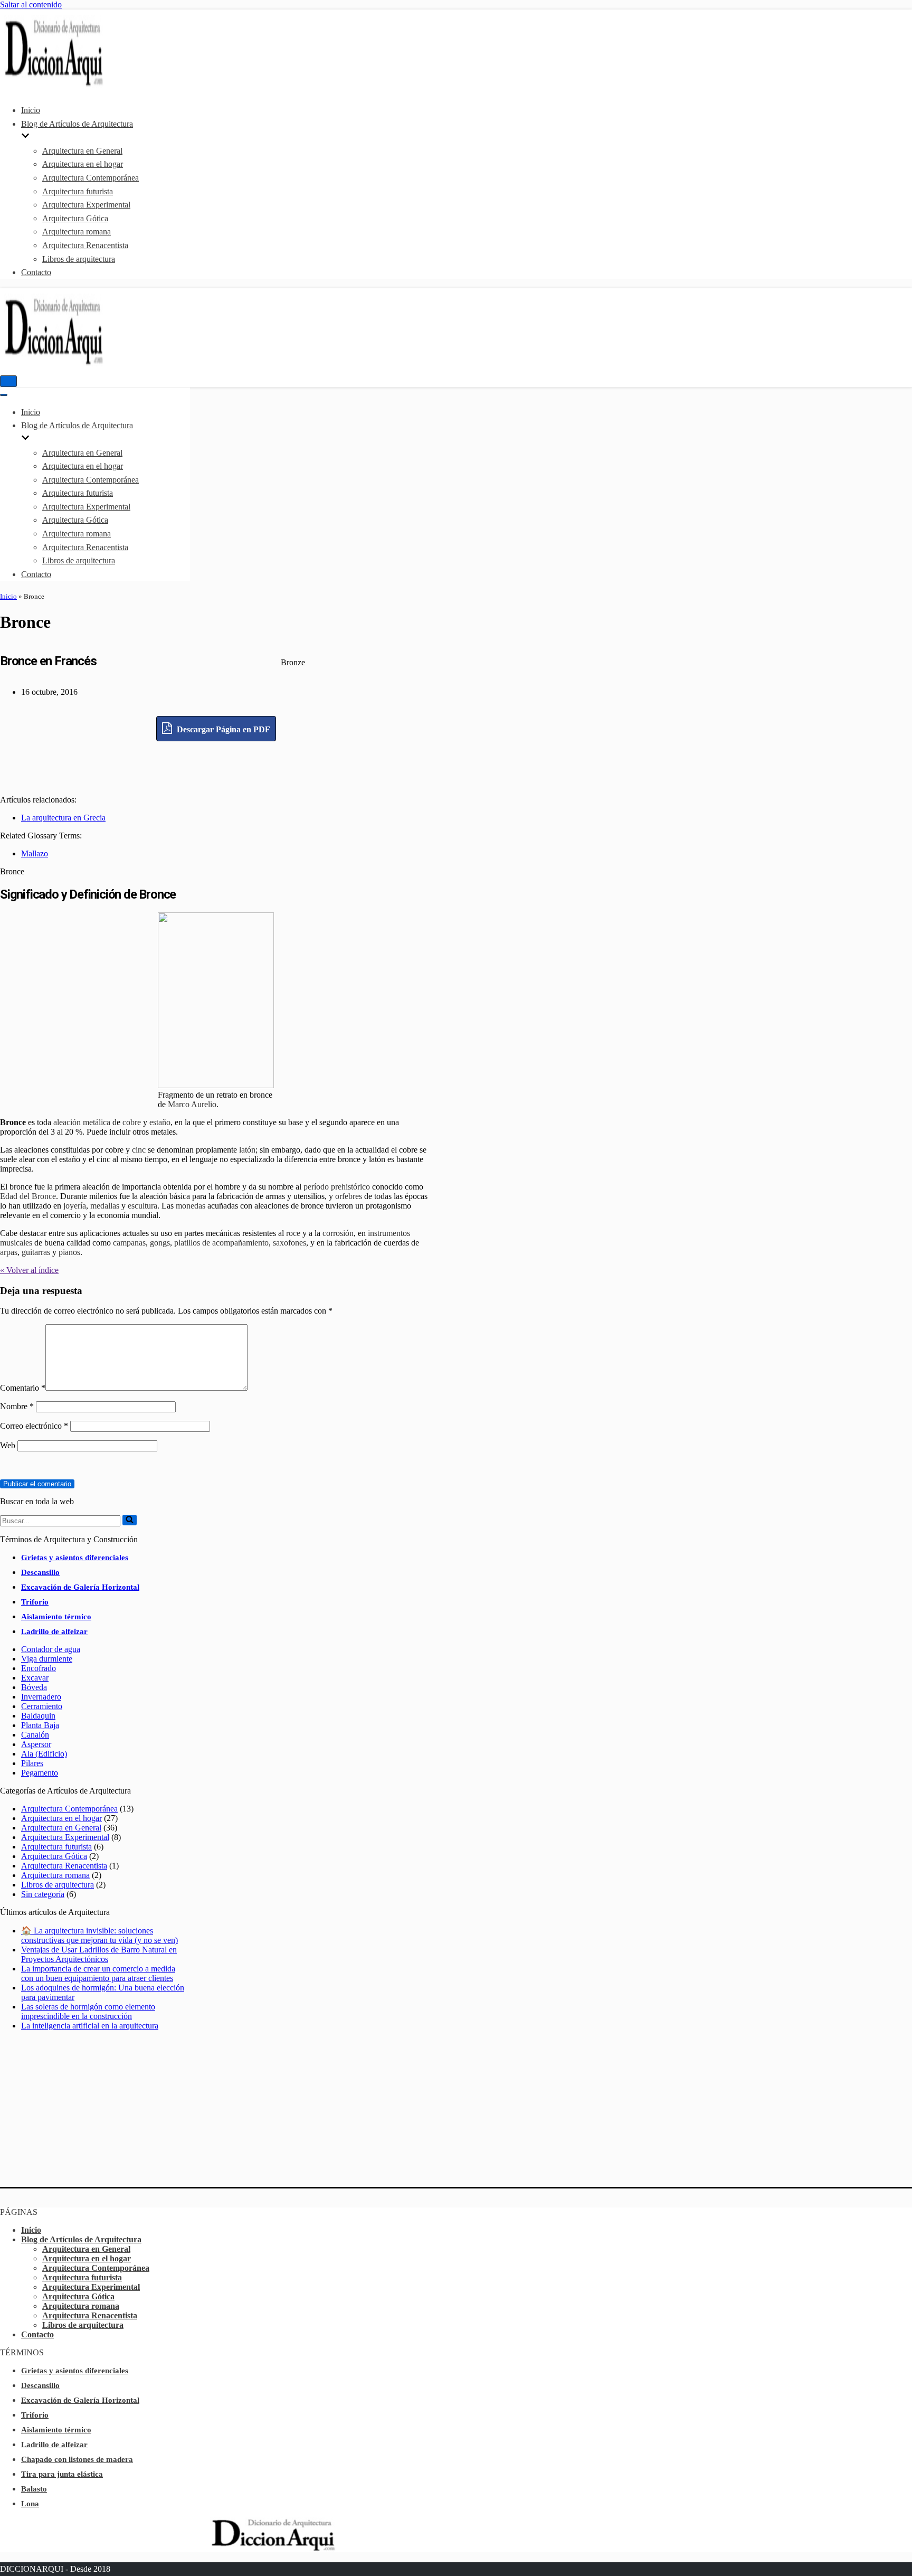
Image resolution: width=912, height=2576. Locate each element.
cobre (132, 1122)
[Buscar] (130, 1520)
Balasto (34, 2489)
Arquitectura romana (77, 232)
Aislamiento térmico (56, 1617)
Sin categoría (43, 1894)
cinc (139, 1150)
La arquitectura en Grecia (63, 818)
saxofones (289, 1243)
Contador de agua (51, 1649)
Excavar (35, 1678)
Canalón (35, 1735)
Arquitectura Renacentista (85, 245)
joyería (75, 1206)
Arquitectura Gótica (75, 218)
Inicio (31, 110)
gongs (160, 1243)
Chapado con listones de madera (77, 2459)
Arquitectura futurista (78, 191)
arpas (9, 1252)
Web (8, 1445)
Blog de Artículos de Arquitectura (81, 2239)
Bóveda (34, 1687)
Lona (30, 2504)
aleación (67, 1122)
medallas (105, 1206)
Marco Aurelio (192, 1104)
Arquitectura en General (82, 151)
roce (293, 1233)
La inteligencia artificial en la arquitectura (90, 2026)
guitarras (36, 1252)
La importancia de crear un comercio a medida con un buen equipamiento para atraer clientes (98, 1973)
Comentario (23, 1388)
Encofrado (39, 1668)
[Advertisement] (216, 765)
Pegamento (40, 1773)
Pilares (32, 1763)
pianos (69, 1252)
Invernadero (41, 1697)
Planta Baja (40, 1725)
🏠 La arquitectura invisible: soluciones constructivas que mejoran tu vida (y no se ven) (99, 1935)
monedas (191, 1206)
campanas (129, 1243)
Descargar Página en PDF (222, 729)
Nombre (17, 1406)
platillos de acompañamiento (221, 1243)
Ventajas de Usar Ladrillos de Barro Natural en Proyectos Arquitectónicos (99, 1954)
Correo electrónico (34, 1426)
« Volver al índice (29, 1270)
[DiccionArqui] (82, 85)
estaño (160, 1122)
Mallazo (35, 853)
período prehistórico (337, 1187)
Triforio (35, 1602)
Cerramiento (42, 1706)
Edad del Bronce (28, 1196)
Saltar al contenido (31, 4)
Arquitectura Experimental (86, 205)
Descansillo (40, 1572)
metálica (97, 1122)
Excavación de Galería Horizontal (80, 1587)
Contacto (36, 272)
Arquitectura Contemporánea (91, 178)
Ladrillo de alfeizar (54, 1631)
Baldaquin (38, 1716)
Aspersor (36, 1744)
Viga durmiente (47, 1659)
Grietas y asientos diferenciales (75, 1558)
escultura (142, 1206)
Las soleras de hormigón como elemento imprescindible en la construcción (88, 2011)
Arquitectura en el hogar (83, 164)
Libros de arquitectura (79, 259)
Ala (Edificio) (44, 1754)
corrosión (338, 1233)
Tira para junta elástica (62, 2474)
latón (247, 1150)
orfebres (349, 1196)
